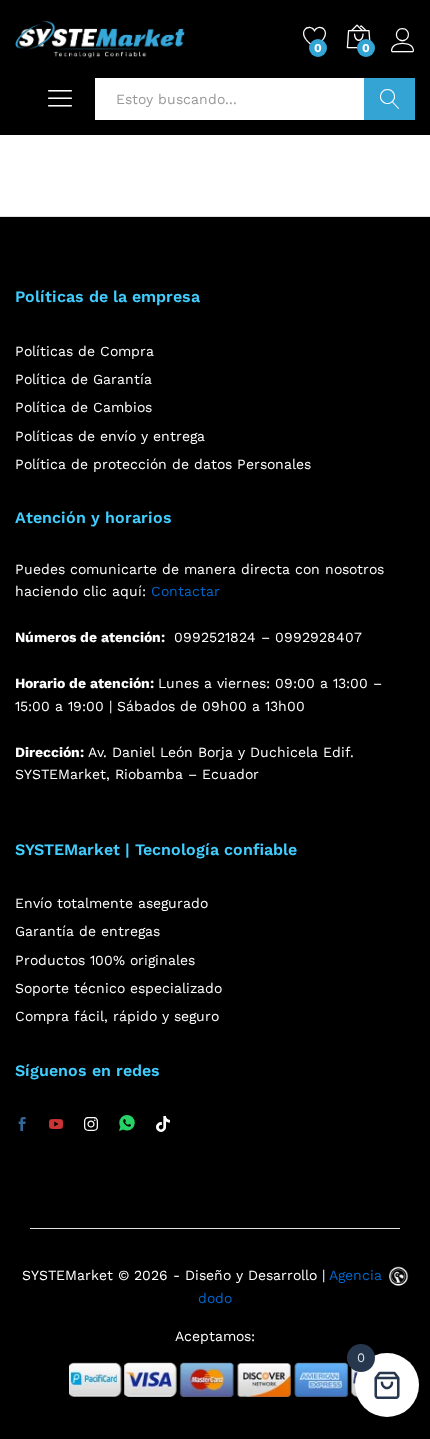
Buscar (389, 99)
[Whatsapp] (127, 1124)
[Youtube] (56, 1125)
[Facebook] (22, 1125)
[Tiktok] (163, 1125)
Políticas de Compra (84, 351)
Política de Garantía (83, 379)
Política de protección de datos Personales (163, 464)
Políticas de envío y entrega (110, 436)
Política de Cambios (83, 407)
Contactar (185, 591)
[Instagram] (91, 1125)
